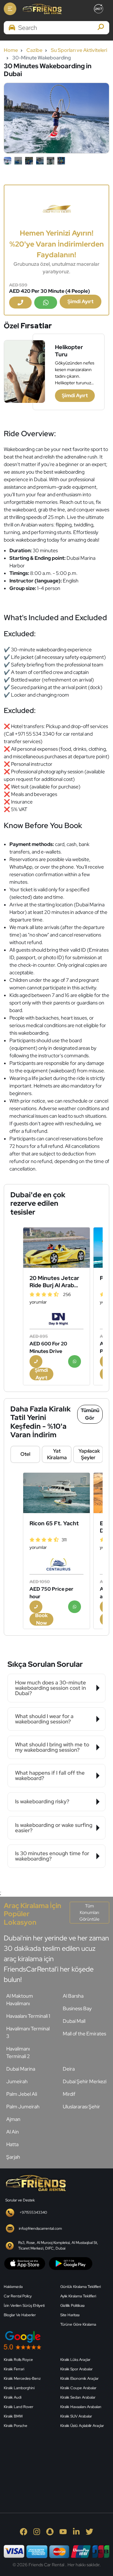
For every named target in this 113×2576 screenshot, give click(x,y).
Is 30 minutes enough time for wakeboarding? (52, 1856)
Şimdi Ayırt (81, 301)
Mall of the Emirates (84, 2034)
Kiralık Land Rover (19, 2407)
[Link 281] (35, 2182)
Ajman (13, 2119)
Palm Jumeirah (23, 2107)
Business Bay (77, 2009)
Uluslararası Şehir (81, 2107)
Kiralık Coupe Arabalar (78, 2388)
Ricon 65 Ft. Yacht (54, 1523)
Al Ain (13, 2132)
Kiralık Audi (13, 2397)
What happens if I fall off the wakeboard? (50, 1775)
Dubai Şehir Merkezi (85, 2081)
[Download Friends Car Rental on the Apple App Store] (25, 2263)
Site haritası (70, 2315)
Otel (25, 1454)
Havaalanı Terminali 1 (28, 2016)
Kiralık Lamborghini (19, 2388)
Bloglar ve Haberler (20, 2315)
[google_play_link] (71, 2263)
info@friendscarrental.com (40, 2228)
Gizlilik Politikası (72, 2306)
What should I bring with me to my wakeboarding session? (52, 1747)
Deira (69, 2069)
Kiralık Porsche (16, 2426)
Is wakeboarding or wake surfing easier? (54, 1828)
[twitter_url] (89, 2531)
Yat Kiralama (57, 1454)
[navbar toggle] (10, 9)
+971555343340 (33, 2212)
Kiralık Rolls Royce (18, 2360)
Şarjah (13, 2157)
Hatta (12, 2144)
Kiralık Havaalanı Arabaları (81, 2407)
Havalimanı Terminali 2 (18, 2053)
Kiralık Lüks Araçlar (75, 2360)
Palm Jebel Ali (22, 2094)
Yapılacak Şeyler (89, 1454)
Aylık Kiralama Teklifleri (78, 2296)
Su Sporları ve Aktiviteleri (79, 50)
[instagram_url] (37, 2531)
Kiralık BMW (13, 2416)
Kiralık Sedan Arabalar (78, 2397)
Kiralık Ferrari (14, 2369)
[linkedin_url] (76, 2531)
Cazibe (34, 50)
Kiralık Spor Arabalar (76, 2369)
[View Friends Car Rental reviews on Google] (56, 2340)
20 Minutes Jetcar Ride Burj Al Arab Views (54, 1282)
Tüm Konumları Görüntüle (89, 1912)
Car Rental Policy (18, 2296)
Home (11, 50)
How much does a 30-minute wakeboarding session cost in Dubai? (51, 1688)
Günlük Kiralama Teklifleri (81, 2287)
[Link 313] (51, 2463)
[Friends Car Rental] (42, 9)
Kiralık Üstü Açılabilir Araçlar (82, 2426)
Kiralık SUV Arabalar (76, 2416)
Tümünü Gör (90, 1414)
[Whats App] (46, 303)
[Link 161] (56, 1247)
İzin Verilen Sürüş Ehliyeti (24, 2306)
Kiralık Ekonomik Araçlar (79, 2378)
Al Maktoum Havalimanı (20, 2000)
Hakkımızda (13, 2287)
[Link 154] (56, 208)
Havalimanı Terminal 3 (28, 2032)
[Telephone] (20, 303)
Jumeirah (17, 2081)
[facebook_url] (24, 2531)
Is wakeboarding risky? (42, 1801)
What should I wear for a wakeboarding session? (44, 1719)
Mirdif (69, 2094)
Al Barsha (73, 1996)
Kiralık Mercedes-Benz (22, 2378)
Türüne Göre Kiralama (78, 2324)
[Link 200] (56, 1493)
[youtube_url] (63, 2531)
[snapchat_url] (50, 2531)
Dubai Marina (21, 2069)
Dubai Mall (74, 2021)
